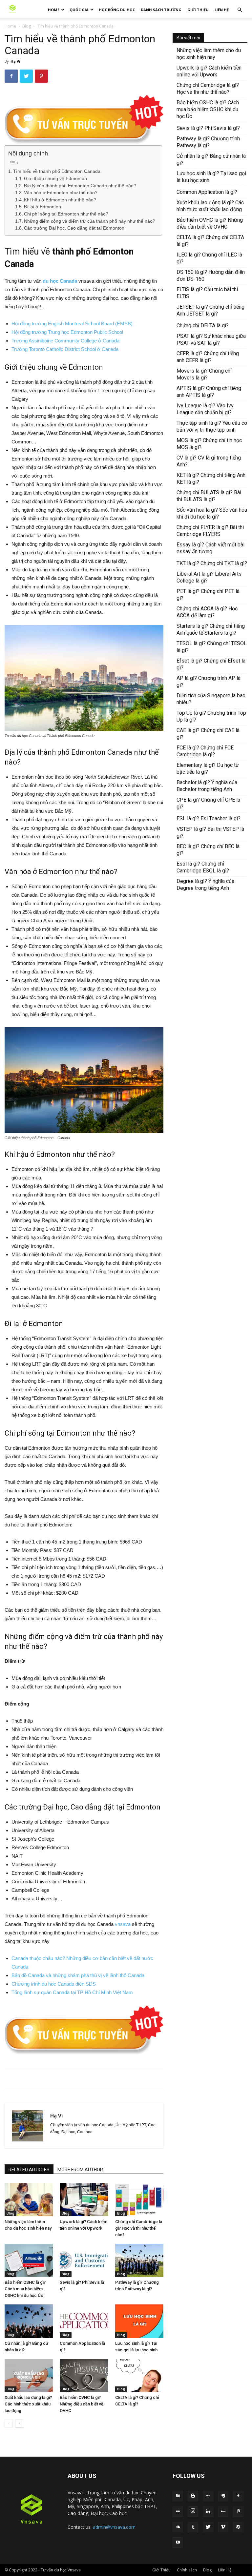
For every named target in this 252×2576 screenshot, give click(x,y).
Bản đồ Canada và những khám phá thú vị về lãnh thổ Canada (78, 1975)
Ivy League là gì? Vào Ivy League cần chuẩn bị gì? (205, 409)
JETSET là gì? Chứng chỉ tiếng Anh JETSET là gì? (210, 310)
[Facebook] (238, 2496)
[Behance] (178, 2496)
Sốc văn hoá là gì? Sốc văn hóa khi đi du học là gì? (212, 513)
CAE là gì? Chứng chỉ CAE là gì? (208, 734)
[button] (240, 10)
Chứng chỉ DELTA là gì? (203, 326)
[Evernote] (223, 2496)
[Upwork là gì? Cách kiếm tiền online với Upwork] (84, 2200)
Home (54, 10)
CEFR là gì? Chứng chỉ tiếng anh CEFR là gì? (208, 357)
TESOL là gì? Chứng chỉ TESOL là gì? (212, 647)
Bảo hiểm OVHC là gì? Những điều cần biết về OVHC (82, 2404)
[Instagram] (193, 2511)
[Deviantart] (208, 2496)
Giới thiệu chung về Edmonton (55, 179)
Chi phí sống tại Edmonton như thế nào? (66, 214)
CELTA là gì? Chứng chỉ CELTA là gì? (210, 241)
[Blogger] (193, 2496)
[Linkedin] (208, 2512)
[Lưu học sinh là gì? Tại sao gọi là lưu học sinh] (139, 2321)
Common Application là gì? (207, 192)
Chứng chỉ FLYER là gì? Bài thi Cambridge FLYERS (210, 531)
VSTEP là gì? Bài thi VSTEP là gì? (210, 832)
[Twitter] (208, 2527)
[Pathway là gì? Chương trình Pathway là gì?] (139, 2260)
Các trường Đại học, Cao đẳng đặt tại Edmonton (74, 228)
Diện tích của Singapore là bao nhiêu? (211, 699)
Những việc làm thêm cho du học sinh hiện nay (209, 54)
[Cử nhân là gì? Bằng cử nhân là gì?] (29, 2321)
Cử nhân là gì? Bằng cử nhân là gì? (211, 159)
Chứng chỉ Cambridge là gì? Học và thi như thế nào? (139, 2228)
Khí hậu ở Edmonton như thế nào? (60, 200)
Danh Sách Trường (161, 10)
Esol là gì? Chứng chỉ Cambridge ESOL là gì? (203, 867)
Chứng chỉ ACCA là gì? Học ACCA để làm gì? (207, 612)
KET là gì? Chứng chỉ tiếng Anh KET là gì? (211, 479)
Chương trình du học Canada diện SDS (54, 1984)
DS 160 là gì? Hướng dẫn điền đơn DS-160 (211, 276)
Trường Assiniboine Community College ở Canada (65, 341)
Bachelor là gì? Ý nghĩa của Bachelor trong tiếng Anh (207, 786)
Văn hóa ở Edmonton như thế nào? (61, 193)
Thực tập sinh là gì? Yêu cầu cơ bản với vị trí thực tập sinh (212, 426)
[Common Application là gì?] (84, 2321)
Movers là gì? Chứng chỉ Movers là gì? (204, 374)
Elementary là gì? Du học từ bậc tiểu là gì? (208, 768)
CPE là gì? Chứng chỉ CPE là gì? (208, 803)
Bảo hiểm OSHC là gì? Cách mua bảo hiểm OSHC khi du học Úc (25, 2289)
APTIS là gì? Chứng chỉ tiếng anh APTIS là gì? (209, 392)
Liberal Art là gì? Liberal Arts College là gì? (209, 577)
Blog (27, 26)
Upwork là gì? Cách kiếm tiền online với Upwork (209, 71)
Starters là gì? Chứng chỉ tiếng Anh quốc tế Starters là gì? (211, 629)
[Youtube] (178, 2543)
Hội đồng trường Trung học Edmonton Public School (67, 332)
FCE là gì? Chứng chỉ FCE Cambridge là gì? (205, 751)
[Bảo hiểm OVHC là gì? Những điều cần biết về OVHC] (84, 2375)
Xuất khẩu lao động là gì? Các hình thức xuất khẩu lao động (28, 2404)
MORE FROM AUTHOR (80, 2170)
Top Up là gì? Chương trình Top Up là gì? (211, 716)
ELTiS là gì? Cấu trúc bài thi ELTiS (207, 293)
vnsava (123, 1924)
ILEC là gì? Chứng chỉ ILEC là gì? (209, 258)
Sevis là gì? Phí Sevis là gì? (208, 128)
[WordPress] (238, 2527)
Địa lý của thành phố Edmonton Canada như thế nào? (80, 186)
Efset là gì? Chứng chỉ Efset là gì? (211, 664)
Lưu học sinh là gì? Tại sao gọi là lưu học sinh (211, 177)
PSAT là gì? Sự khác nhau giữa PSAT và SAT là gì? (211, 339)
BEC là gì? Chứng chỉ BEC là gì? (208, 850)
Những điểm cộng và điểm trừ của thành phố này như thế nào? (90, 221)
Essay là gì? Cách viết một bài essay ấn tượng (210, 548)
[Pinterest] (238, 2512)
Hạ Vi (15, 61)
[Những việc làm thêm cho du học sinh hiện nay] (29, 2200)
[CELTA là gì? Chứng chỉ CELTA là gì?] (139, 2375)
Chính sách (187, 2570)
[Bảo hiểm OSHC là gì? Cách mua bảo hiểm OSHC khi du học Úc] (29, 2260)
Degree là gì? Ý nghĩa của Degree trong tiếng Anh (205, 885)
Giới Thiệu (198, 10)
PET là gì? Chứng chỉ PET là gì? (208, 595)
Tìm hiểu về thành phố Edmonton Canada (57, 171)
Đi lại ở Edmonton (42, 207)
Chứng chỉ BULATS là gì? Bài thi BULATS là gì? (209, 496)
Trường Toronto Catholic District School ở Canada (65, 349)
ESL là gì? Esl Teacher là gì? (209, 818)
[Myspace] (223, 2512)
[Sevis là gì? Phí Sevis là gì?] (84, 2260)
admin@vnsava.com (114, 2527)
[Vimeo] (223, 2527)
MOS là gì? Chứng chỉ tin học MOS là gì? (209, 444)
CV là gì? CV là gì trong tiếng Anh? (209, 461)
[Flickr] (178, 2512)
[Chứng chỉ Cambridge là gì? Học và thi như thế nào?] (139, 2200)
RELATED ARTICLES (29, 2170)
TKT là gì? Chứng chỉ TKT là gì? (212, 563)
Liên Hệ (222, 10)
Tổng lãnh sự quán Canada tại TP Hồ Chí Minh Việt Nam (72, 1992)
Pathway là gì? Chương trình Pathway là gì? (208, 142)
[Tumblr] (193, 2527)
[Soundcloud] (178, 2527)
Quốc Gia (79, 10)
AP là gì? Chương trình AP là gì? (209, 682)
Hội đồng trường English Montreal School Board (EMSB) (72, 324)
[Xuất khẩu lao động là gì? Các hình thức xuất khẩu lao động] (29, 2375)
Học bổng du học (117, 10)
